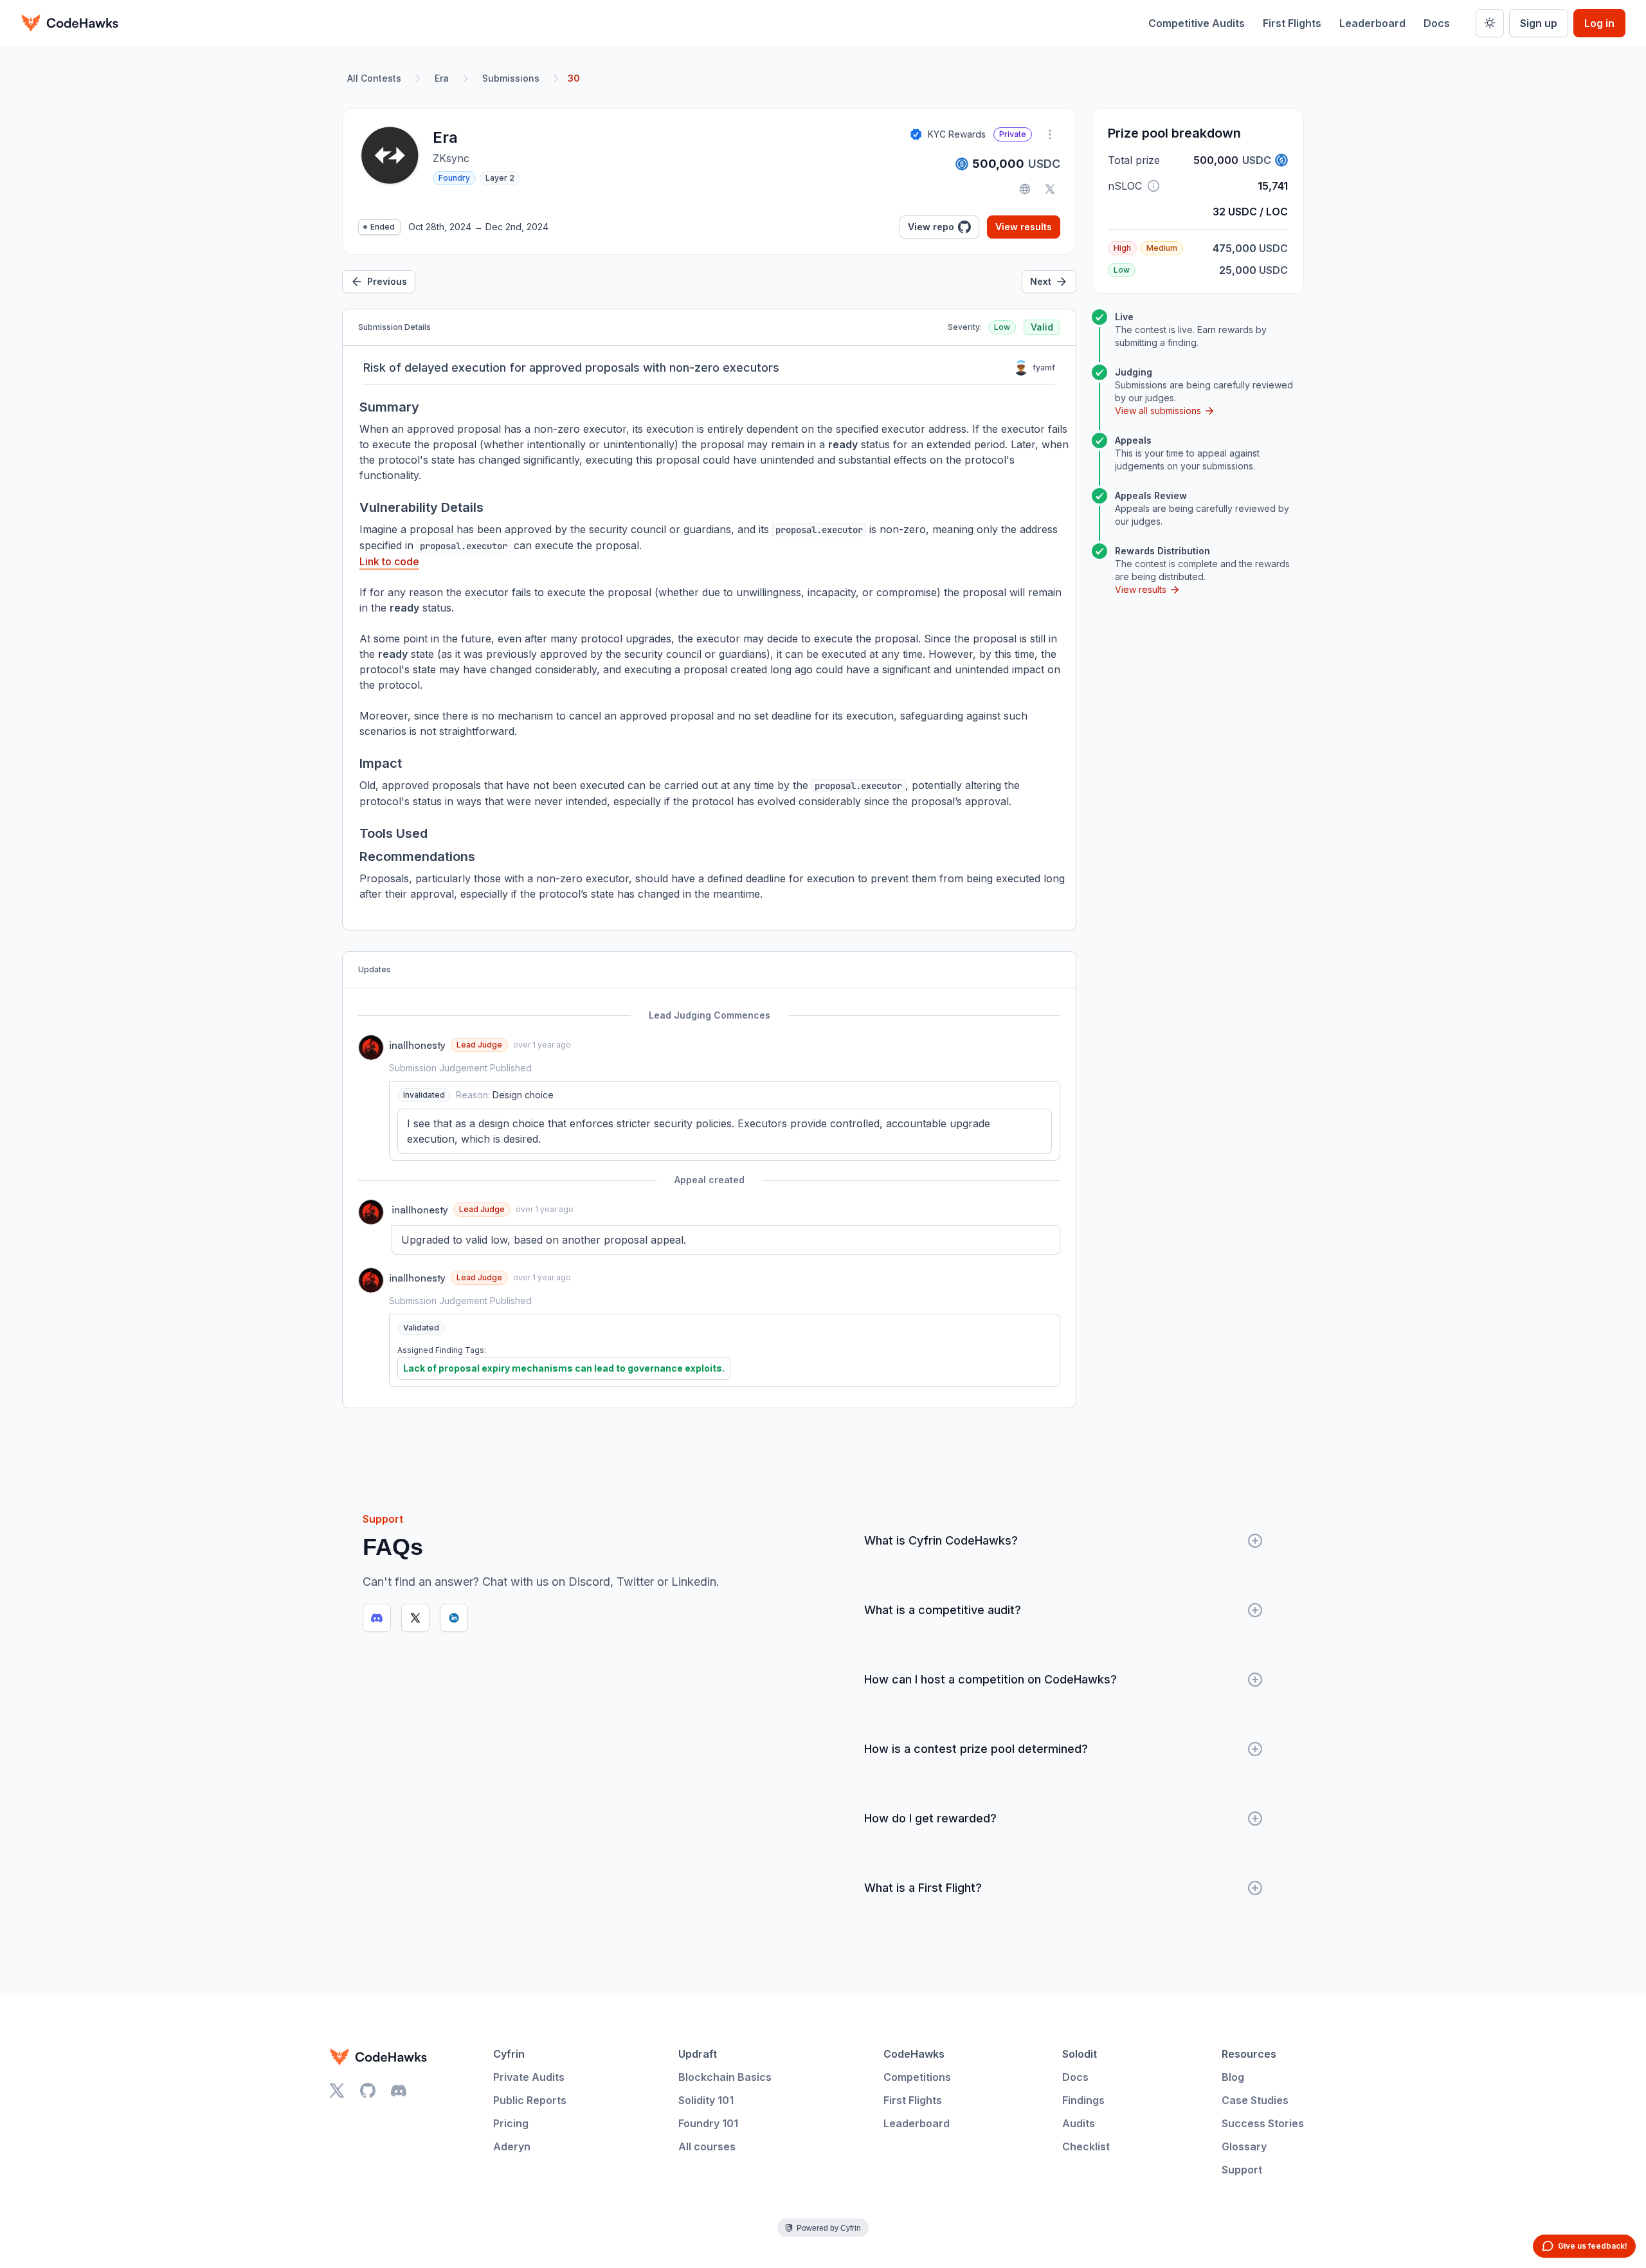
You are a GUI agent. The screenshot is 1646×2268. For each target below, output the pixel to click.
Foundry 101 (708, 2123)
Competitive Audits (1197, 23)
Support (1242, 2170)
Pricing (511, 2123)
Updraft (698, 2054)
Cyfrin (509, 2054)
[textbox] (725, 1131)
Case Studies (1255, 2100)
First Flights (1292, 23)
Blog (1233, 2077)
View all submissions (1158, 411)
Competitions (917, 2077)
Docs (1437, 23)
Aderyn (512, 2146)
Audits (1079, 2123)
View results (1024, 227)
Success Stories (1263, 2123)
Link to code (389, 561)
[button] (1153, 186)
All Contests (374, 78)
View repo (931, 227)
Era (442, 78)
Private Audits (529, 2077)
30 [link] (574, 78)
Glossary (1244, 2146)
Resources (1249, 2054)
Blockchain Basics (725, 2077)
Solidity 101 (706, 2100)
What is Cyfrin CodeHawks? (941, 1540)
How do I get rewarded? (930, 1818)
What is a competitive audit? (943, 1610)
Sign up (1539, 23)
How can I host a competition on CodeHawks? (990, 1679)
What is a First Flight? (923, 1888)
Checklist (1086, 2146)
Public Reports (530, 2100)
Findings (1083, 2100)
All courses (707, 2146)
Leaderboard (1372, 23)
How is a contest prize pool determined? (976, 1749)
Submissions (511, 78)
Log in (1599, 23)
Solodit (1080, 2054)
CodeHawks (914, 2054)
